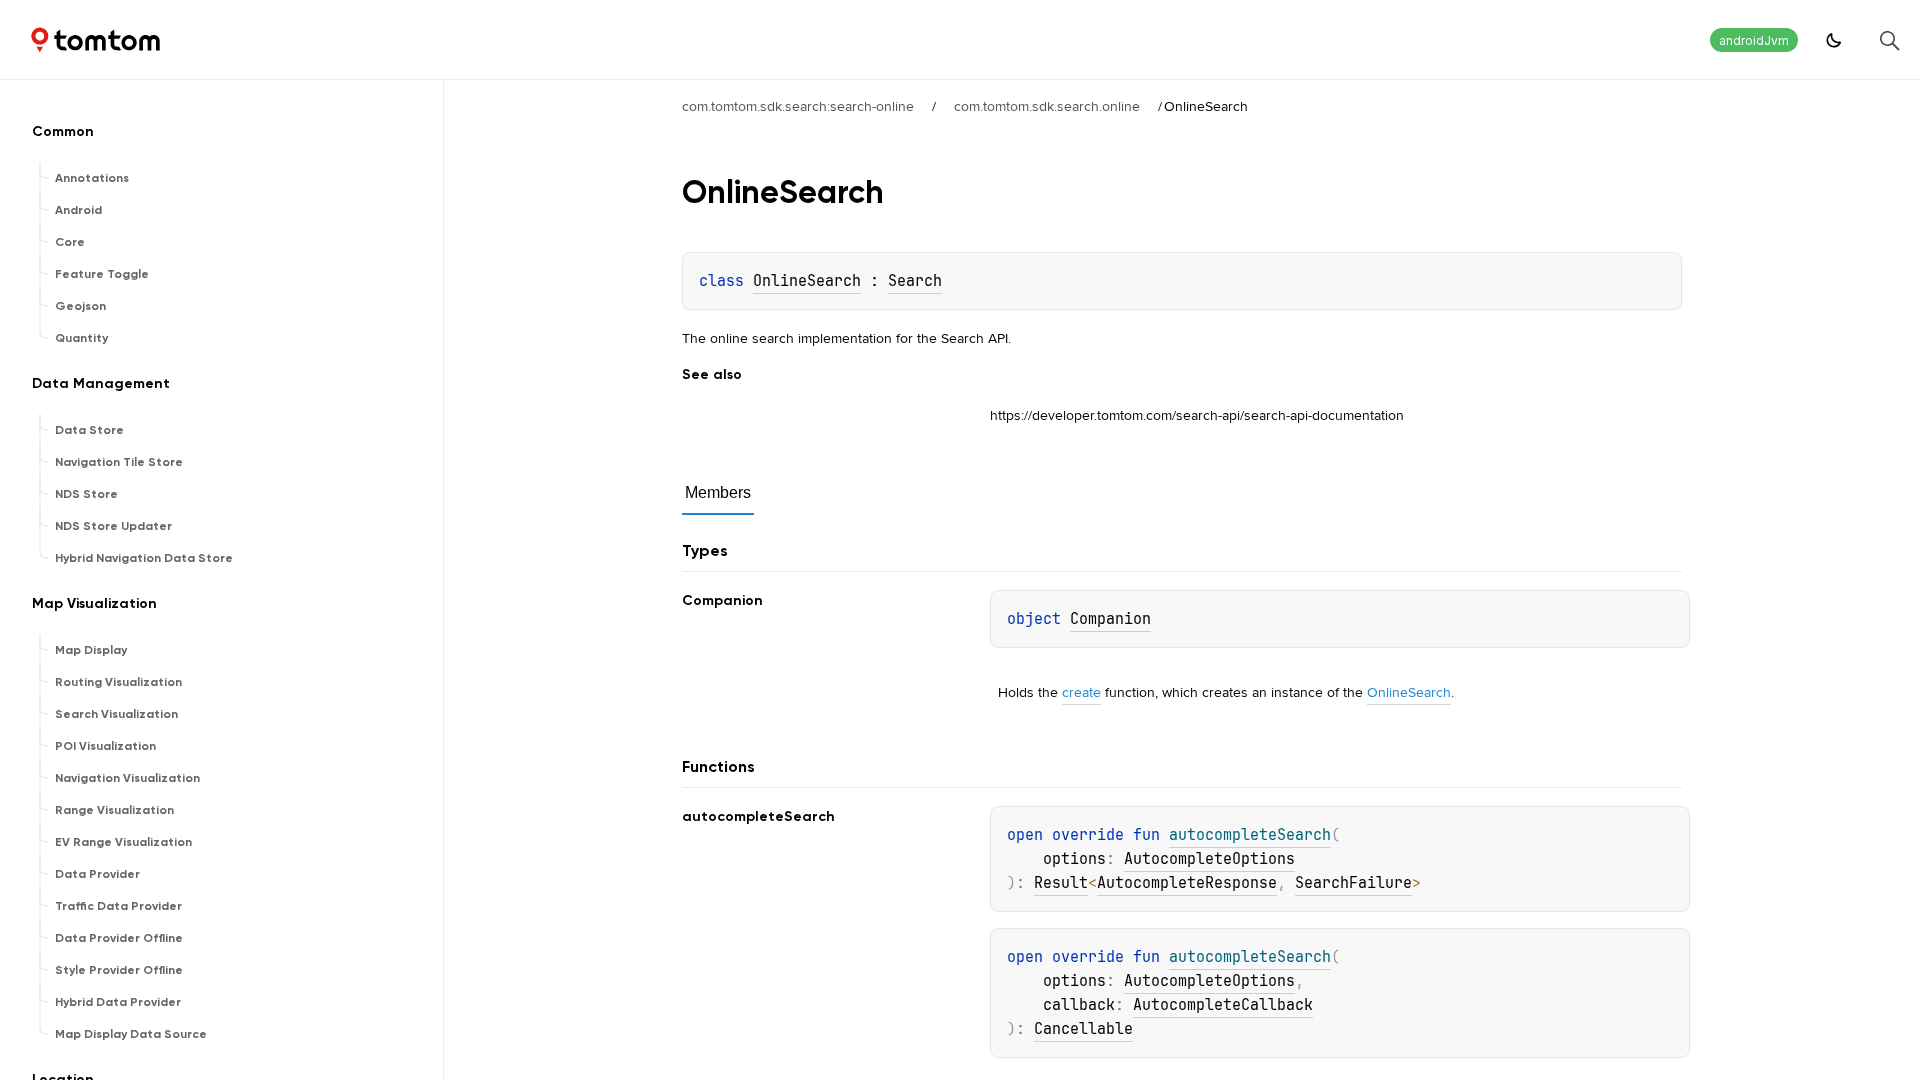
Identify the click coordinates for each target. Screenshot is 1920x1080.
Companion (1110, 619)
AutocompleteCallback (1223, 1005)
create (1081, 692)
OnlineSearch (807, 281)
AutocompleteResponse (1187, 883)
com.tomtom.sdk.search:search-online (798, 106)
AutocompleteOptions (1209, 859)
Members (718, 492)
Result (1061, 883)
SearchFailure (1353, 883)
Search (915, 281)
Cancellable (1083, 1029)
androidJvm (1754, 40)
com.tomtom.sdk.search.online (1047, 106)
